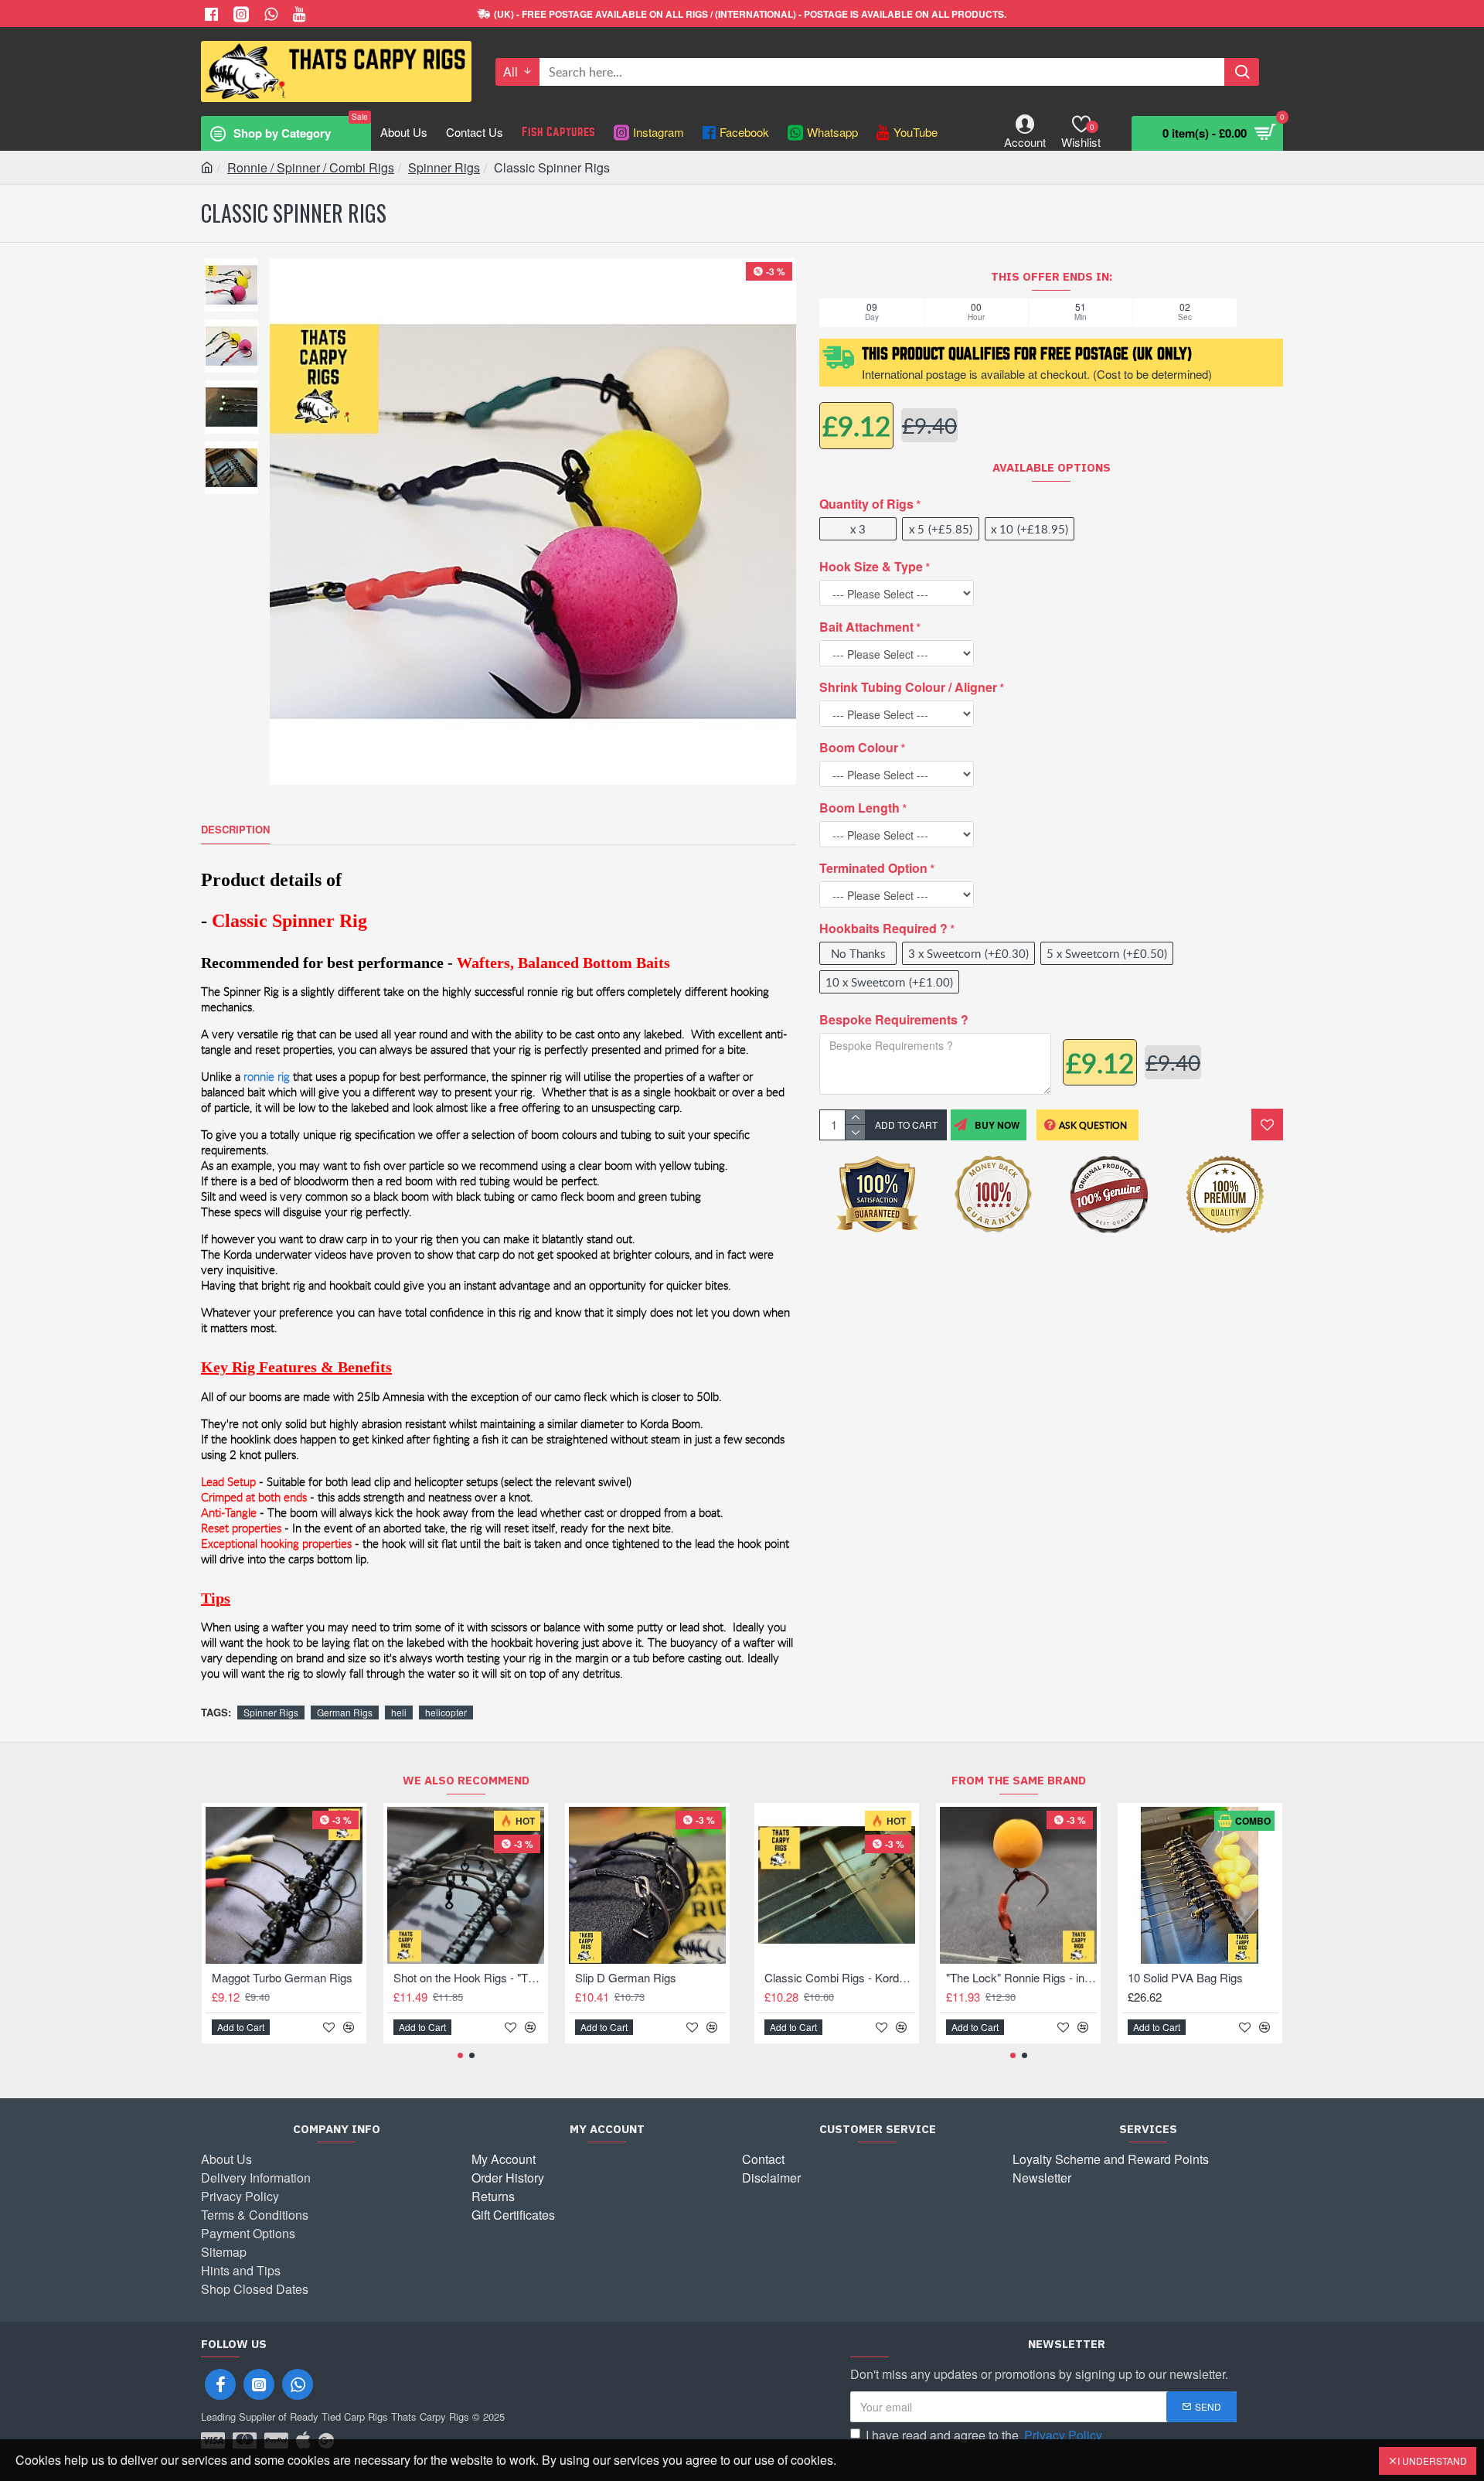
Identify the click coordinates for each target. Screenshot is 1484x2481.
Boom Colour (859, 747)
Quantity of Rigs (866, 504)
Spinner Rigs (444, 167)
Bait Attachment (866, 627)
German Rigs (345, 1712)
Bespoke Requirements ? (894, 1019)
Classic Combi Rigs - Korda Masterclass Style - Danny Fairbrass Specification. (840, 1978)
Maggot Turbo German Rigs (282, 1978)
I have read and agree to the (984, 2435)
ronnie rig (267, 1077)
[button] (460, 2055)
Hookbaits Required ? (883, 928)
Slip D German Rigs (626, 1978)
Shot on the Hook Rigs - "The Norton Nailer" (469, 1978)
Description (235, 830)
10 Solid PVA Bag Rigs (1185, 1978)
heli (399, 1712)
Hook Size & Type (871, 566)
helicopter (446, 1712)
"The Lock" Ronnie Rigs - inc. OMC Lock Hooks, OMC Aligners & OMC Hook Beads (1021, 1978)
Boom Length (859, 808)
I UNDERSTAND (1432, 2461)
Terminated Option (873, 868)
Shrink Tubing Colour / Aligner (908, 687)
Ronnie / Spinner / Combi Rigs (311, 167)
